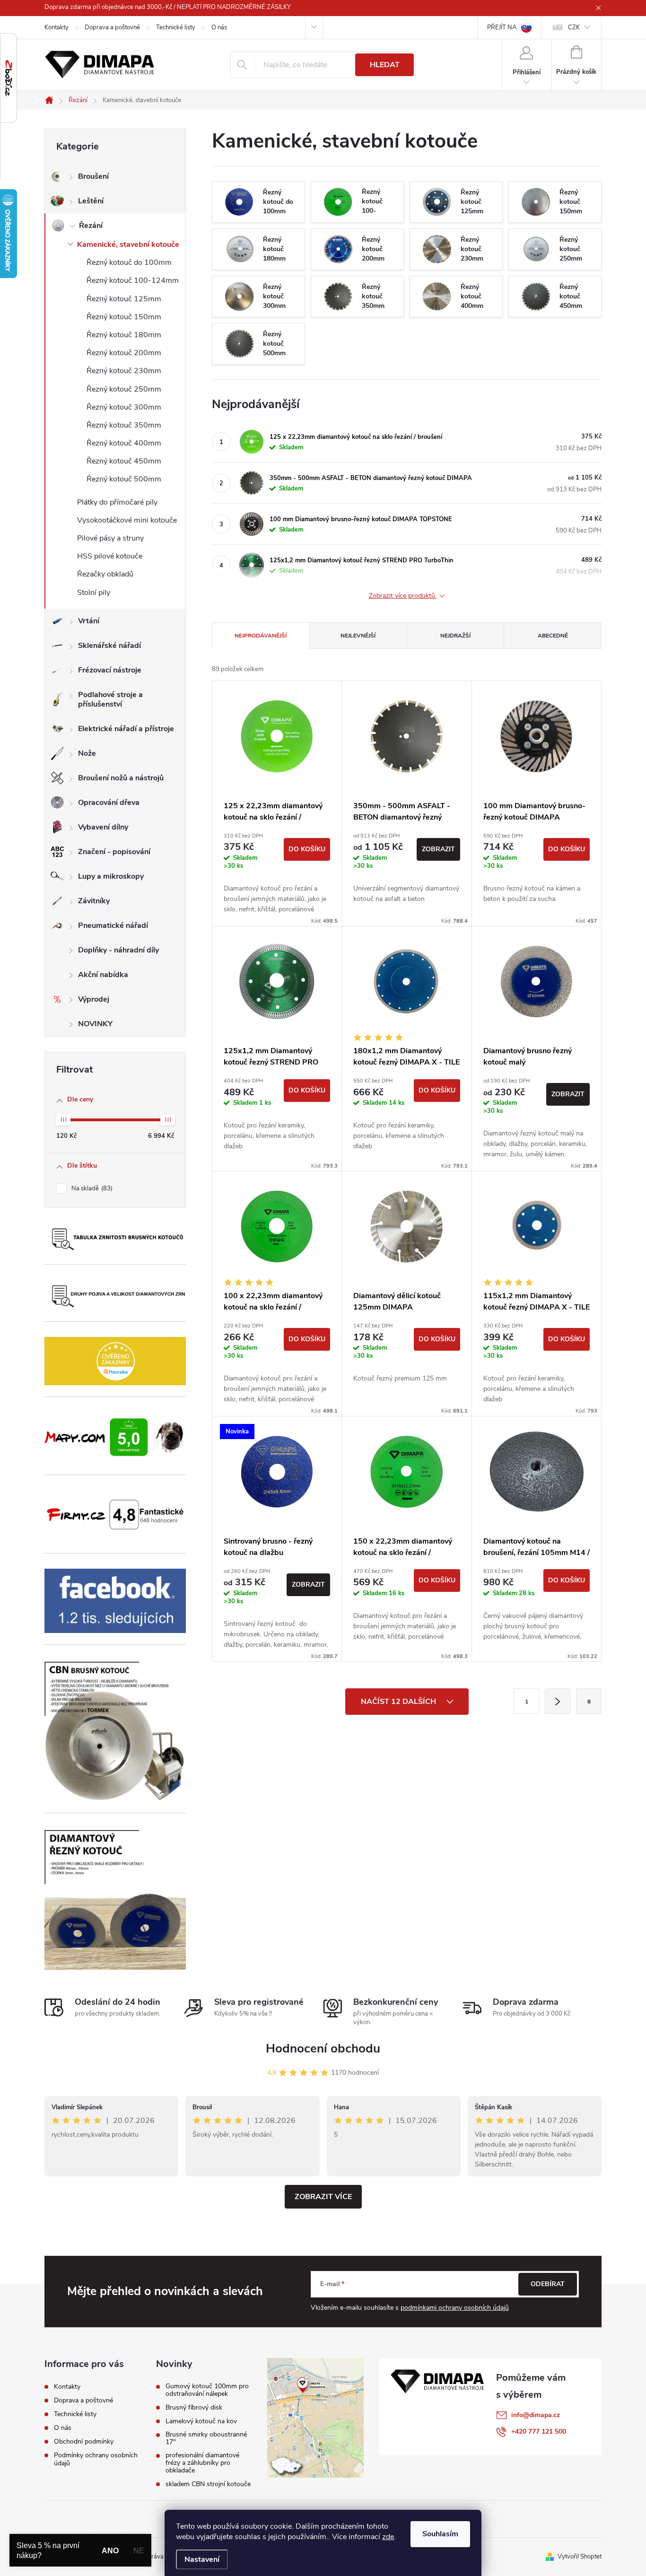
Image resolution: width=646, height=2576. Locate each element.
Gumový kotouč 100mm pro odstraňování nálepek (207, 2390)
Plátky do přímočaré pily (117, 502)
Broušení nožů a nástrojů (121, 778)
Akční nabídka (103, 975)
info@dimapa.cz (536, 2415)
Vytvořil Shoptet (580, 2557)
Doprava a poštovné (112, 27)
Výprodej (94, 999)
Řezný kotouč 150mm (124, 317)
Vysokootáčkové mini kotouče (127, 520)
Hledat (385, 65)
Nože (87, 753)
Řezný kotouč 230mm (124, 371)
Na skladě (91, 1188)
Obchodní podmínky (84, 2441)
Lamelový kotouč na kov (201, 2421)
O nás (219, 27)
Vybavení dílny (103, 827)
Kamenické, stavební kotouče (128, 245)
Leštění (91, 201)
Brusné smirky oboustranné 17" (206, 2438)
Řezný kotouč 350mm (124, 425)
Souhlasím (440, 2534)
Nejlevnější (358, 636)
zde (388, 2537)
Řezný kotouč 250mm (124, 389)
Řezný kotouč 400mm (124, 443)
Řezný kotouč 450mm (124, 461)
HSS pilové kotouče (110, 556)
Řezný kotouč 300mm (124, 407)
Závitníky (94, 901)
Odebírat (548, 2284)
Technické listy (176, 27)
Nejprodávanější (261, 636)
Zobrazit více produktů (403, 596)
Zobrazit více (323, 2197)
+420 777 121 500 (539, 2432)
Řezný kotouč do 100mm (129, 262)
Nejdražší (455, 636)
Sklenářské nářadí (109, 646)
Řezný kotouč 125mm (124, 299)
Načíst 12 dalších (399, 1702)
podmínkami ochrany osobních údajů (455, 2308)
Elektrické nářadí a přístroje (126, 729)
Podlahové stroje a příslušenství (110, 699)
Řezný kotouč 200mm (124, 353)
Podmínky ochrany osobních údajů (96, 2459)
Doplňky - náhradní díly (118, 950)
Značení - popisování (114, 852)
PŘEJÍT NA (502, 27)
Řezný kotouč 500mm (124, 479)
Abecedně (553, 636)
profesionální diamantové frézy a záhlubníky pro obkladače (202, 2463)
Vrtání (89, 621)
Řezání (91, 226)
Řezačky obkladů (105, 574)
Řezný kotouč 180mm (124, 335)
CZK (574, 27)
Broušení (93, 176)
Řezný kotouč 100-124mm (133, 280)
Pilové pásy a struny (110, 538)
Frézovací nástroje (110, 670)
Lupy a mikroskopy (111, 876)
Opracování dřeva (109, 803)
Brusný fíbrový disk (194, 2408)
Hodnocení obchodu (323, 2048)
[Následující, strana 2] (558, 1701)
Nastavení (202, 2559)
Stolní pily (94, 593)
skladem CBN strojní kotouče (208, 2484)
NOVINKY (95, 1024)
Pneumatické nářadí (113, 926)
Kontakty (57, 27)
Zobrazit (438, 849)
